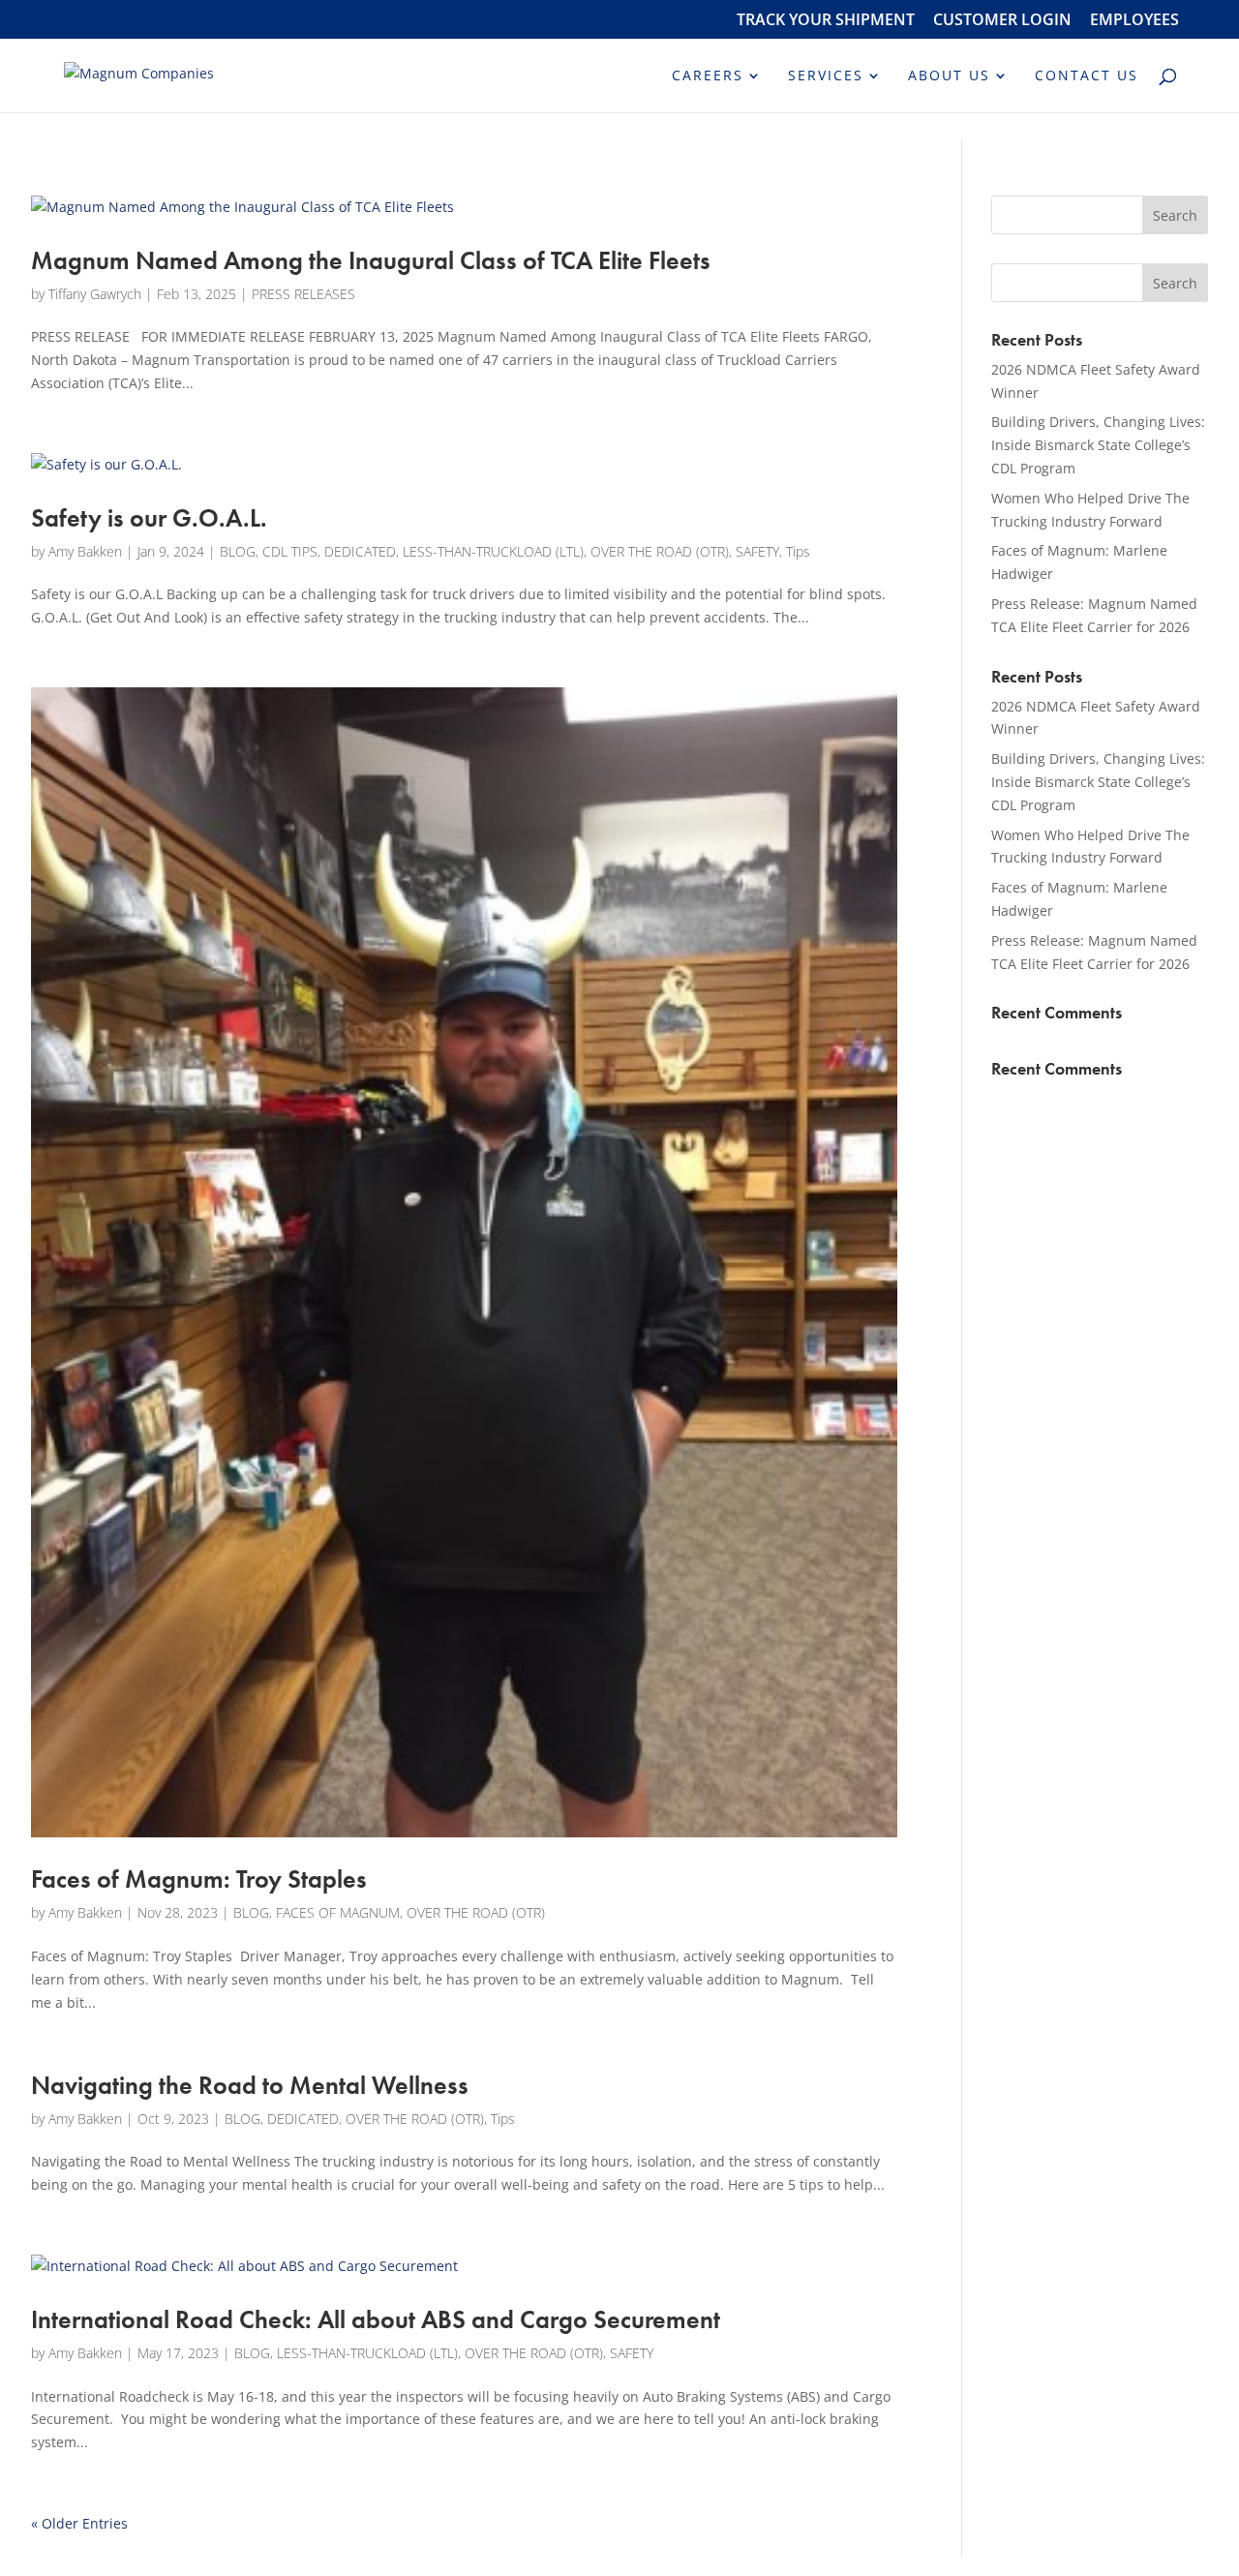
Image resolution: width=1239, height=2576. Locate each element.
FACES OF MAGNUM (338, 1912)
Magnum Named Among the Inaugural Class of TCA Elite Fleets (371, 260)
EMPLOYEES (1134, 21)
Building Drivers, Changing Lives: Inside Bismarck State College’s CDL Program (1098, 445)
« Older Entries (79, 2523)
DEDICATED (360, 551)
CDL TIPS (290, 551)
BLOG (238, 551)
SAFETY (757, 551)
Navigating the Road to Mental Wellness (250, 2085)
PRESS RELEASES (303, 294)
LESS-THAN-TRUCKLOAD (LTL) (493, 551)
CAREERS (708, 76)
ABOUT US (949, 76)
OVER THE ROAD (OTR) (660, 551)
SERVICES (826, 76)
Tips (798, 551)
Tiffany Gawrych (95, 294)
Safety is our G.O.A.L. (149, 518)
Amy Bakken (85, 551)
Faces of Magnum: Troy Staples (199, 1879)
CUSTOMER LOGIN (1002, 21)
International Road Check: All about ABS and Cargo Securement (376, 2319)
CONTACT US (1087, 76)
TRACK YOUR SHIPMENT (826, 21)
